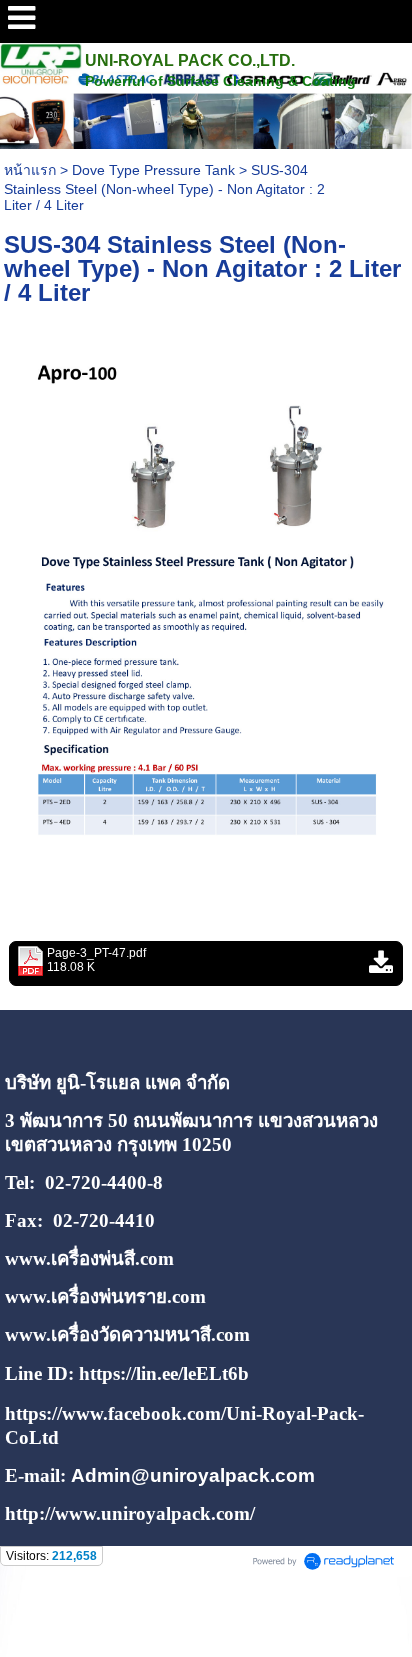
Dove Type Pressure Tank (153, 170)
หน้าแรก (30, 170)
